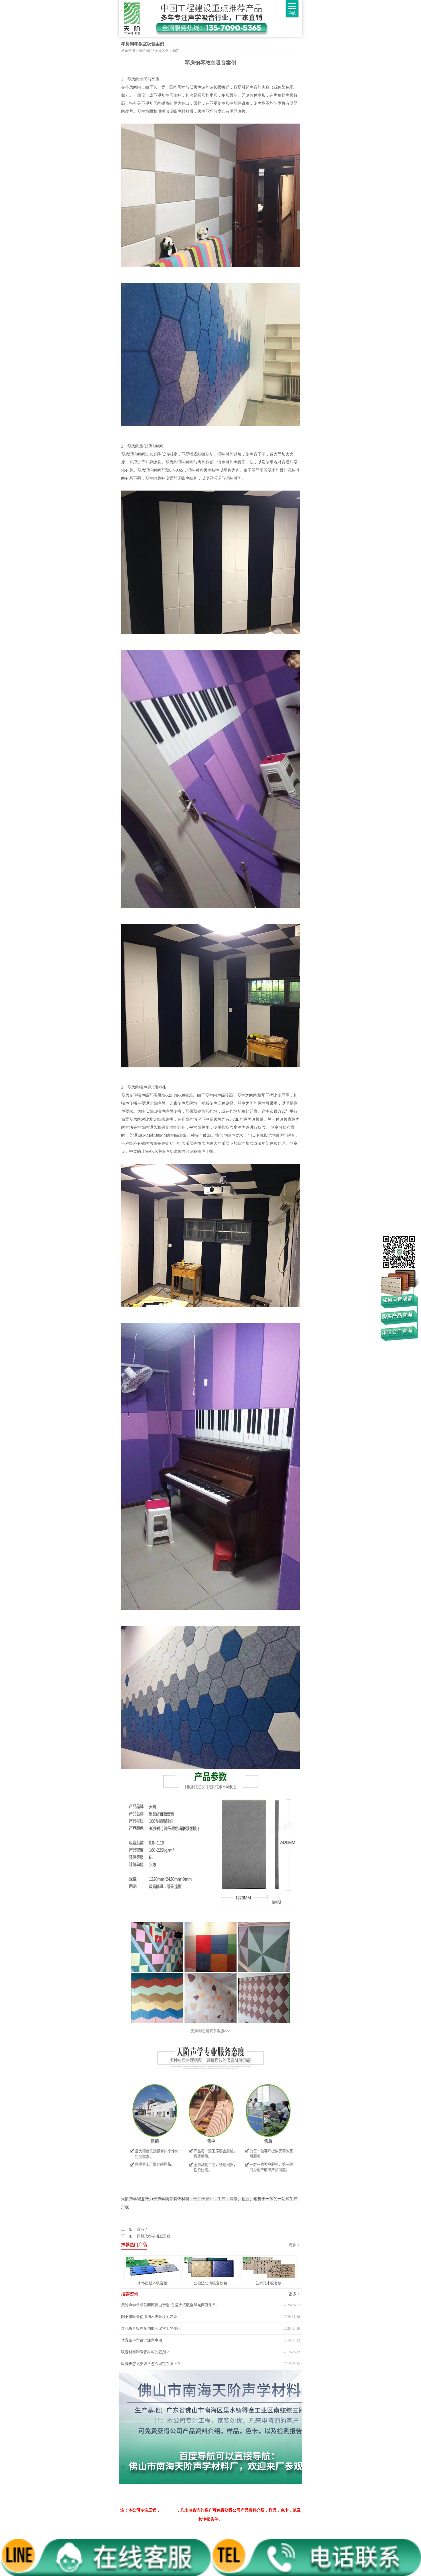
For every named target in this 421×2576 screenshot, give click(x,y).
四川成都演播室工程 (154, 2236)
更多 (292, 2245)
